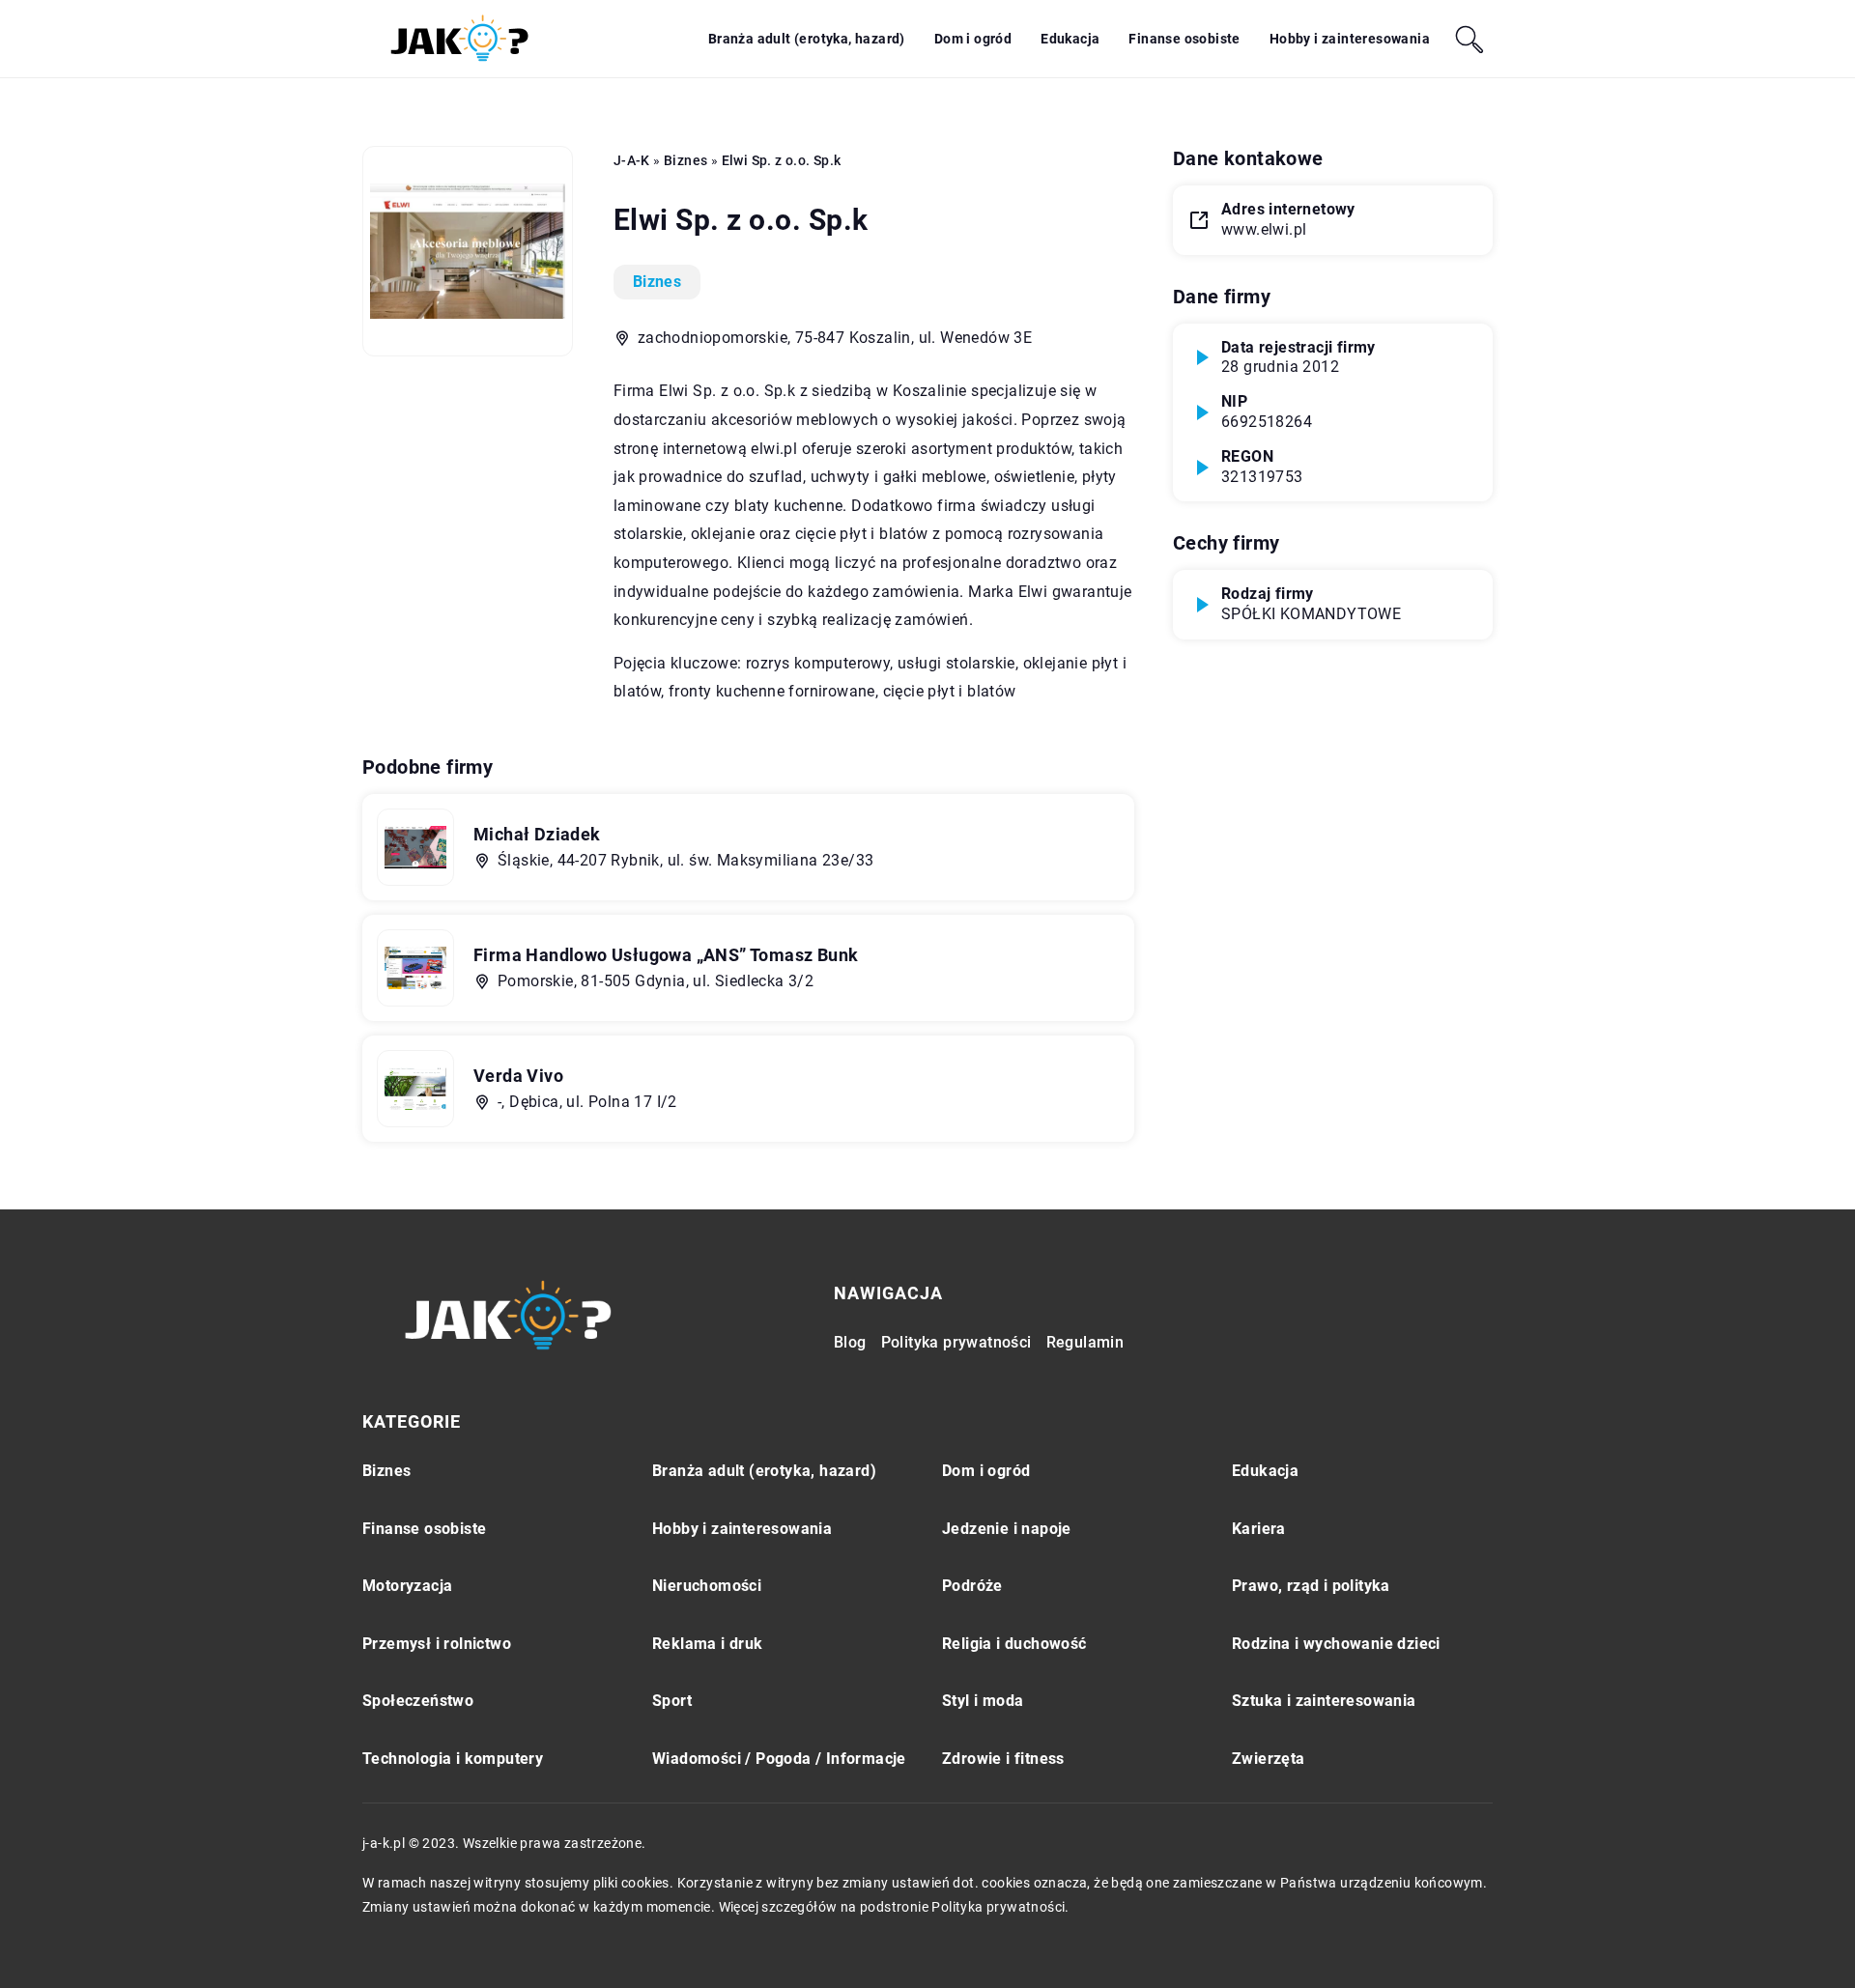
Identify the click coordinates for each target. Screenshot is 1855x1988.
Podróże (972, 1586)
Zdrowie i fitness (1003, 1759)
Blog (850, 1342)
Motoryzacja (407, 1586)
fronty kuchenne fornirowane (772, 691)
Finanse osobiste (1184, 39)
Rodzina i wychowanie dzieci (1336, 1644)
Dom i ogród (973, 39)
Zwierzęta (1269, 1759)
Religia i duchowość (1014, 1644)
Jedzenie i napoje (1007, 1529)
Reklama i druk (708, 1644)
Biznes (657, 282)
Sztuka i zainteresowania (1324, 1701)
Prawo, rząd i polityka (1311, 1586)
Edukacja (1070, 39)
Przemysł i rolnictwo (437, 1644)
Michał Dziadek (537, 834)
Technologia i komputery (453, 1759)
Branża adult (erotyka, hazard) (807, 39)
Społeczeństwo (418, 1701)
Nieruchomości (707, 1586)
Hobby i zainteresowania (1350, 39)
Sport (672, 1701)
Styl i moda (983, 1701)
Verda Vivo (518, 1076)
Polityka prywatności (956, 1342)
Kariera (1259, 1529)
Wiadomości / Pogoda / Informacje (779, 1759)
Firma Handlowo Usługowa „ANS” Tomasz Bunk (666, 955)
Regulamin (1085, 1342)
